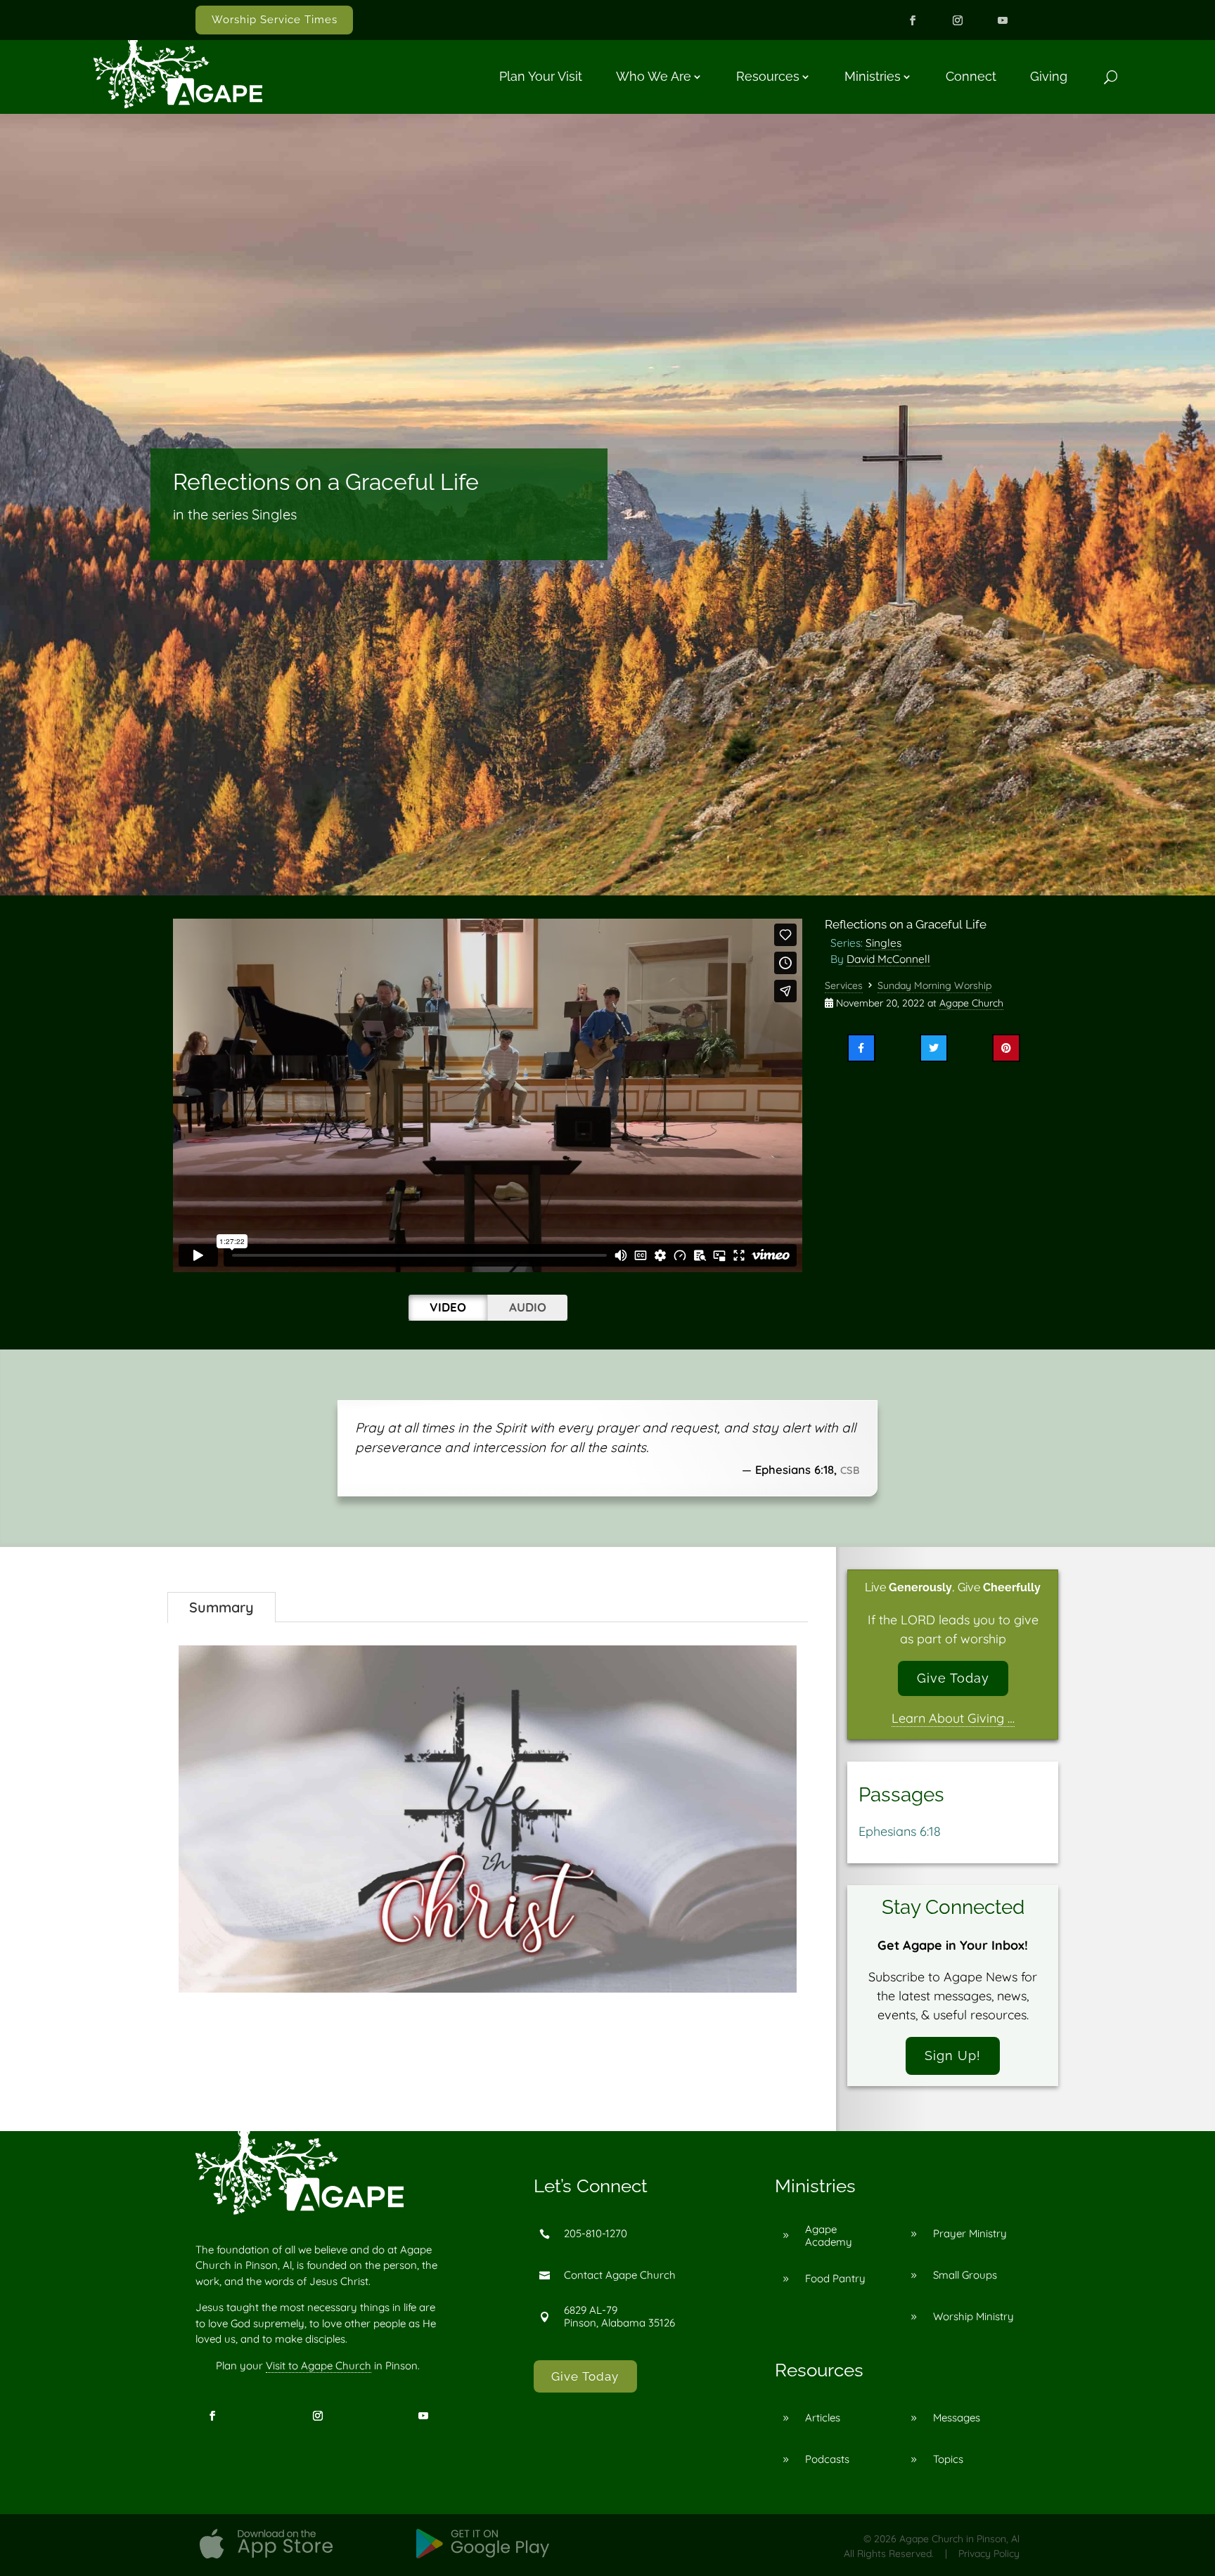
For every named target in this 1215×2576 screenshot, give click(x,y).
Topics (948, 2459)
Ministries (873, 76)
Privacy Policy (989, 2554)
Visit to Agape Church (319, 2365)
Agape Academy (829, 2235)
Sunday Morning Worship (934, 985)
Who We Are (654, 76)
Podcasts (827, 2459)
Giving (1049, 76)
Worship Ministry (973, 2316)
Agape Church (971, 1003)
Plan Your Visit (541, 76)
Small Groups (965, 2275)
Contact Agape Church (620, 2275)
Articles (823, 2418)
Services (844, 985)
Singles (883, 943)
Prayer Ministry (970, 2233)
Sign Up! (953, 2056)
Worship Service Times (275, 20)
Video (448, 1307)
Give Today (953, 1678)
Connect (971, 76)
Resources (768, 76)
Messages (957, 2418)
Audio (528, 1307)
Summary (221, 1607)
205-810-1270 (596, 2233)
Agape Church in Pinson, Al (959, 2539)
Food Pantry (835, 2278)
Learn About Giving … (953, 1718)
